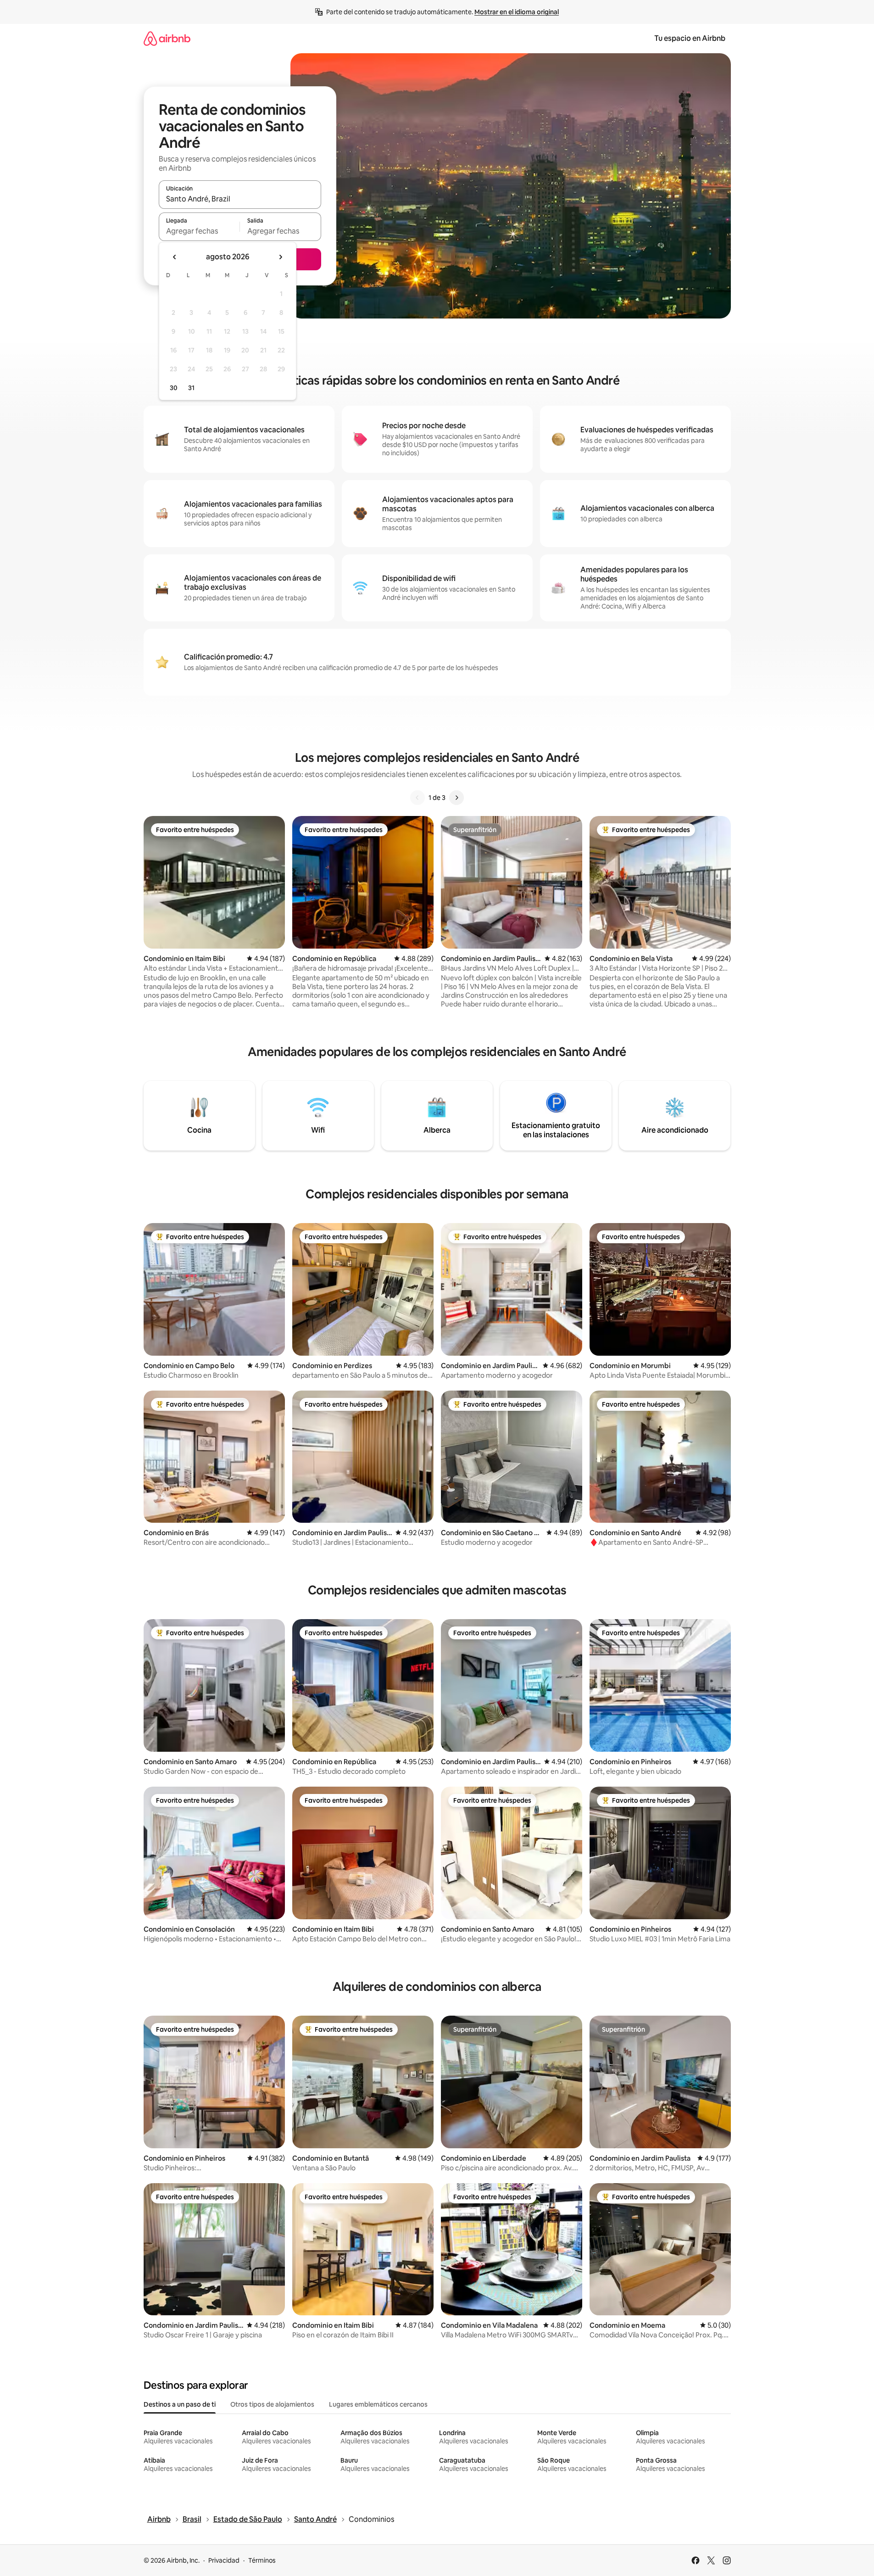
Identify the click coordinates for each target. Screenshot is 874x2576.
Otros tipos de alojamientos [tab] (272, 2404)
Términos (262, 2560)
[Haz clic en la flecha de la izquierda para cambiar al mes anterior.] (175, 257)
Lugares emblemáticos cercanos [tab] (378, 2404)
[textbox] (199, 231)
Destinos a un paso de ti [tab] (180, 2404)
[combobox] (240, 199)
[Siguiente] (456, 798)
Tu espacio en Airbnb (690, 38)
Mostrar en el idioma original (517, 12)
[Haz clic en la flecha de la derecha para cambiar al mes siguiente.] (280, 257)
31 (191, 388)
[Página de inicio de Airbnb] (167, 38)
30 (174, 388)
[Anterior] (418, 798)
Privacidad (224, 2560)
